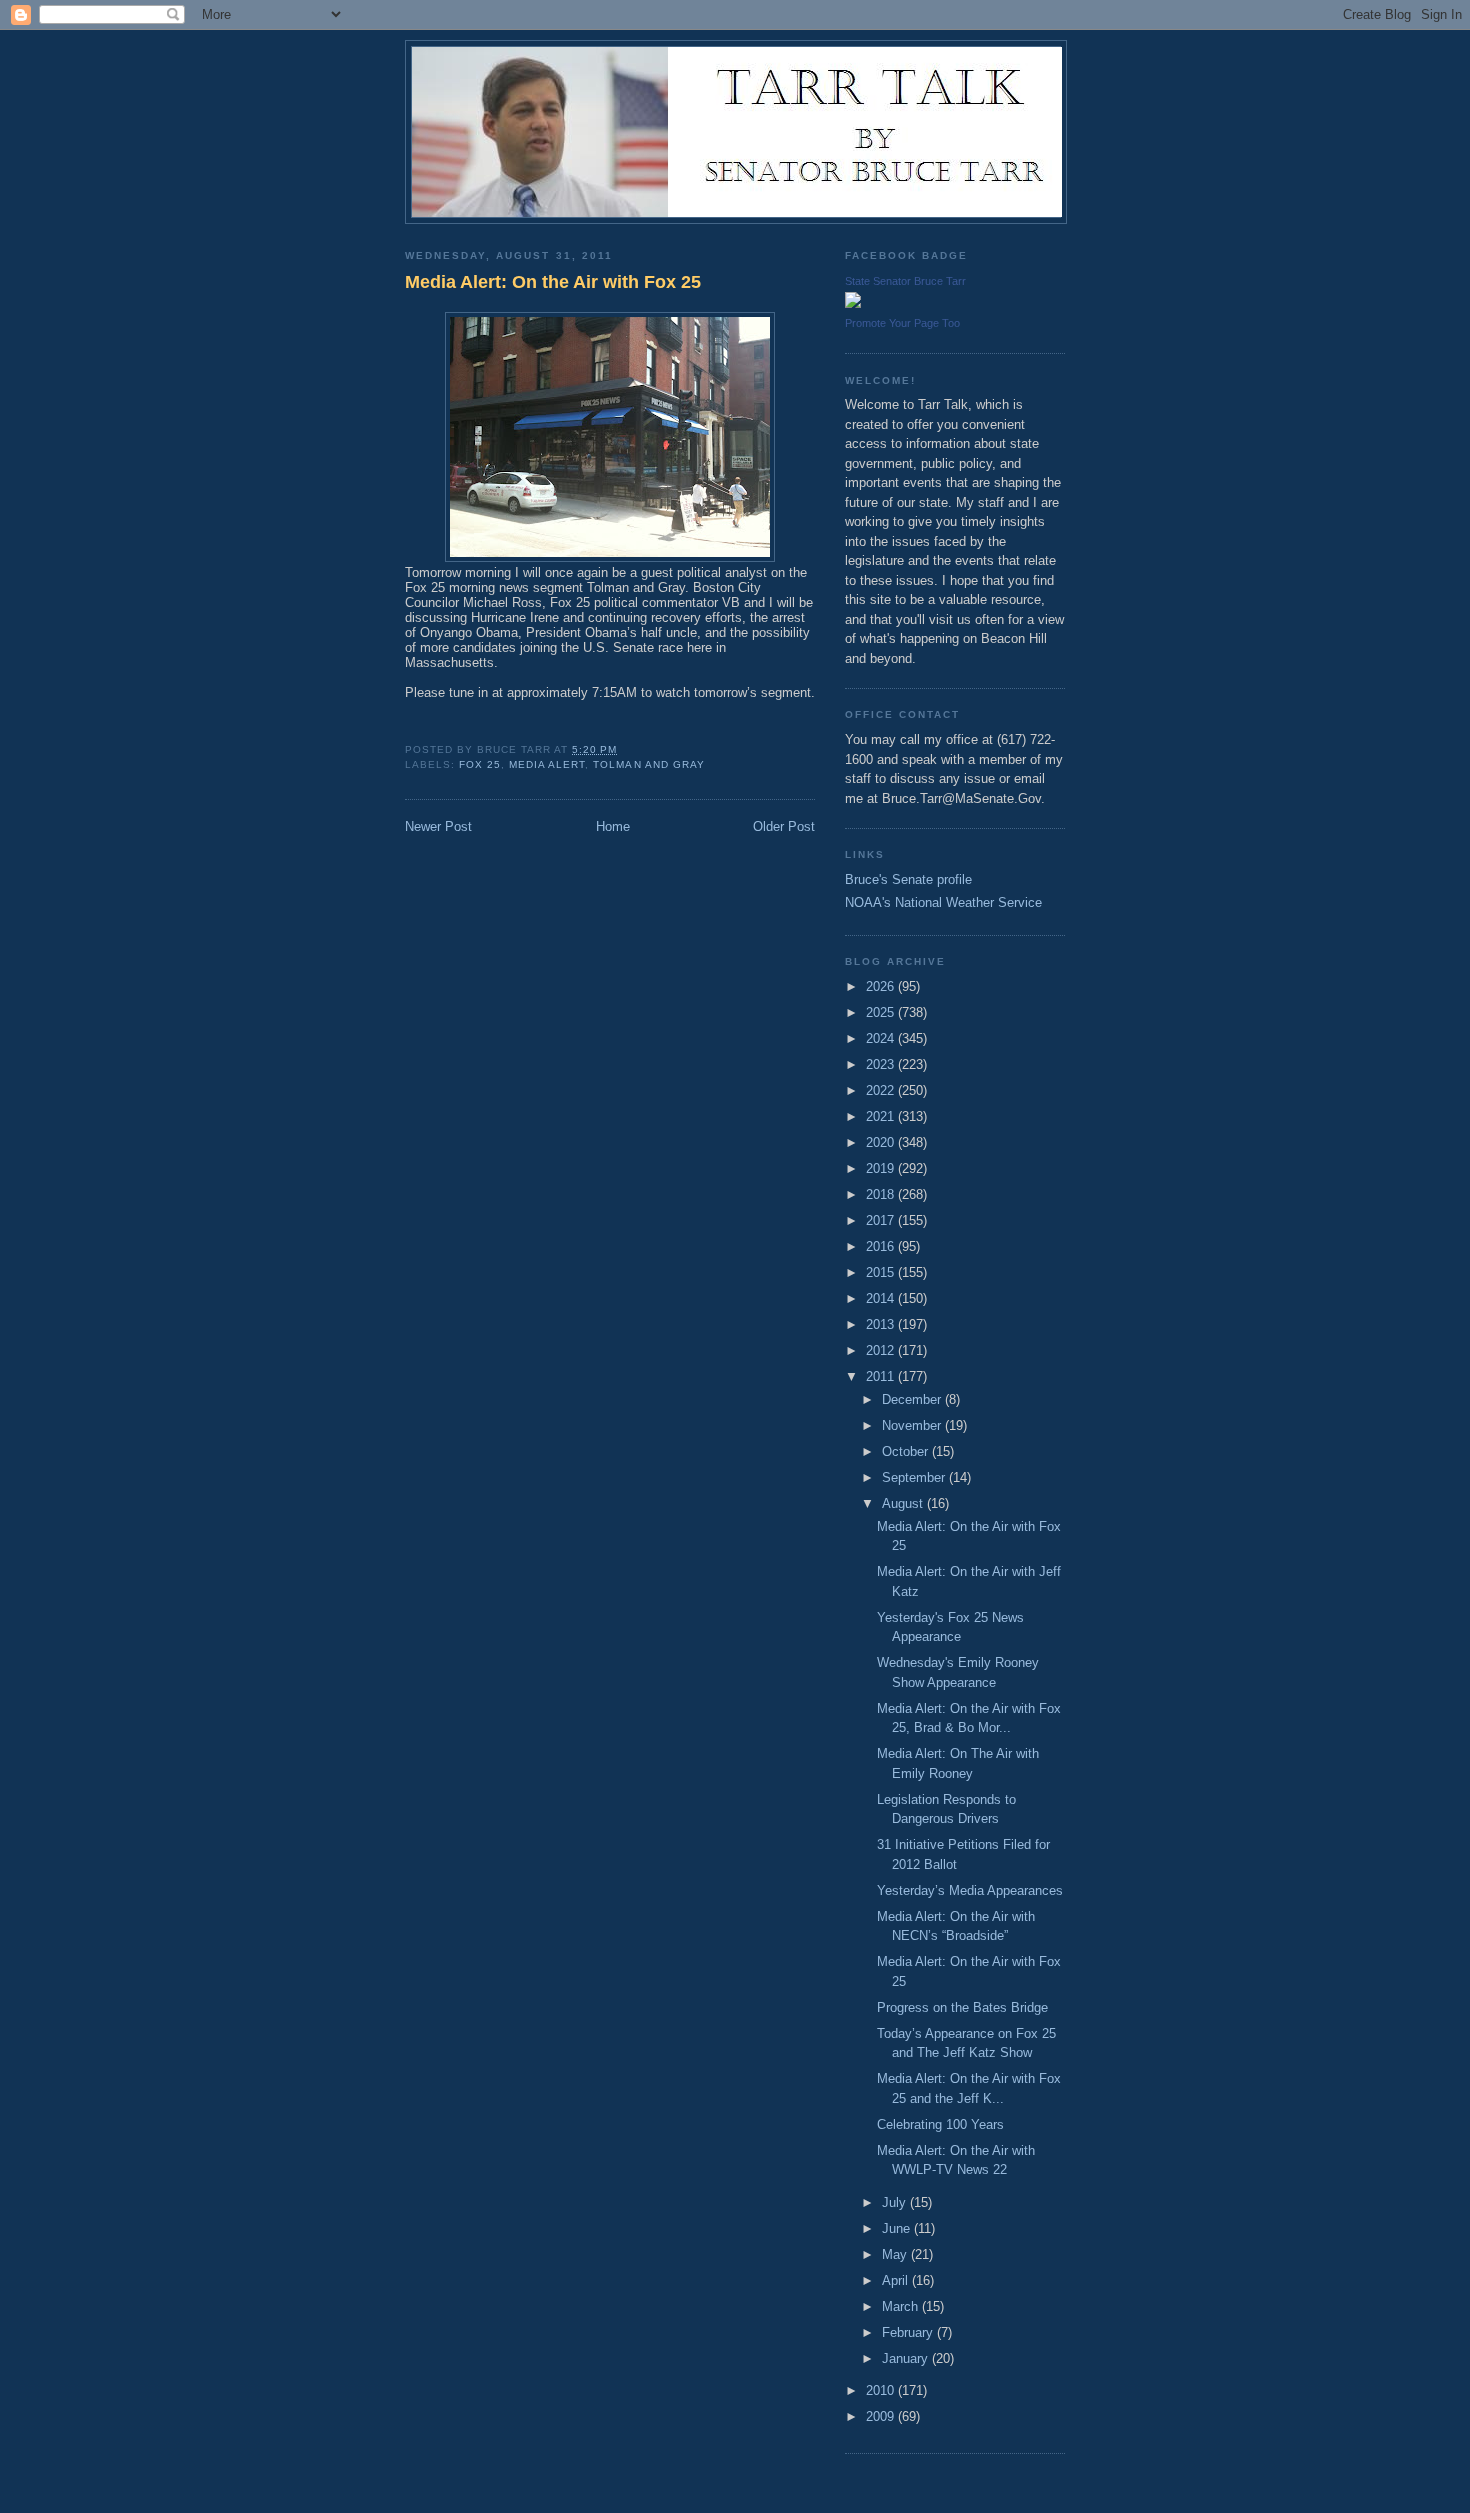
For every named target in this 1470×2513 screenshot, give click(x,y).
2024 (882, 1038)
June (898, 2228)
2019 (882, 1168)
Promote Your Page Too (902, 323)
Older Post (784, 826)
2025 (882, 1012)
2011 (882, 1376)
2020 (882, 1142)
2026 (882, 986)
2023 (882, 1064)
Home (613, 826)
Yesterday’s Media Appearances (970, 1890)
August (904, 1503)
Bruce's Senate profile (908, 879)
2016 (882, 1246)
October (907, 1451)
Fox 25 (480, 764)
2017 (882, 1220)
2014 (882, 1298)
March (902, 2306)
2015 (882, 1272)
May (896, 2254)
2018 (882, 1194)
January (907, 2358)
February (909, 2332)
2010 (882, 2390)
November (913, 1425)
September (915, 1477)
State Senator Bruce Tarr (905, 281)
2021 (882, 1116)
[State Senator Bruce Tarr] (853, 303)
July (896, 2202)
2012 (882, 1350)
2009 (882, 2416)
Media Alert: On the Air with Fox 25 (553, 282)
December (913, 1399)
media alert (547, 764)
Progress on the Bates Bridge (962, 2007)
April (897, 2280)
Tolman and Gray (648, 764)
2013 (882, 1324)
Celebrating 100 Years (940, 2124)
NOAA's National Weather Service (943, 902)
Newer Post (438, 826)
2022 (882, 1090)
